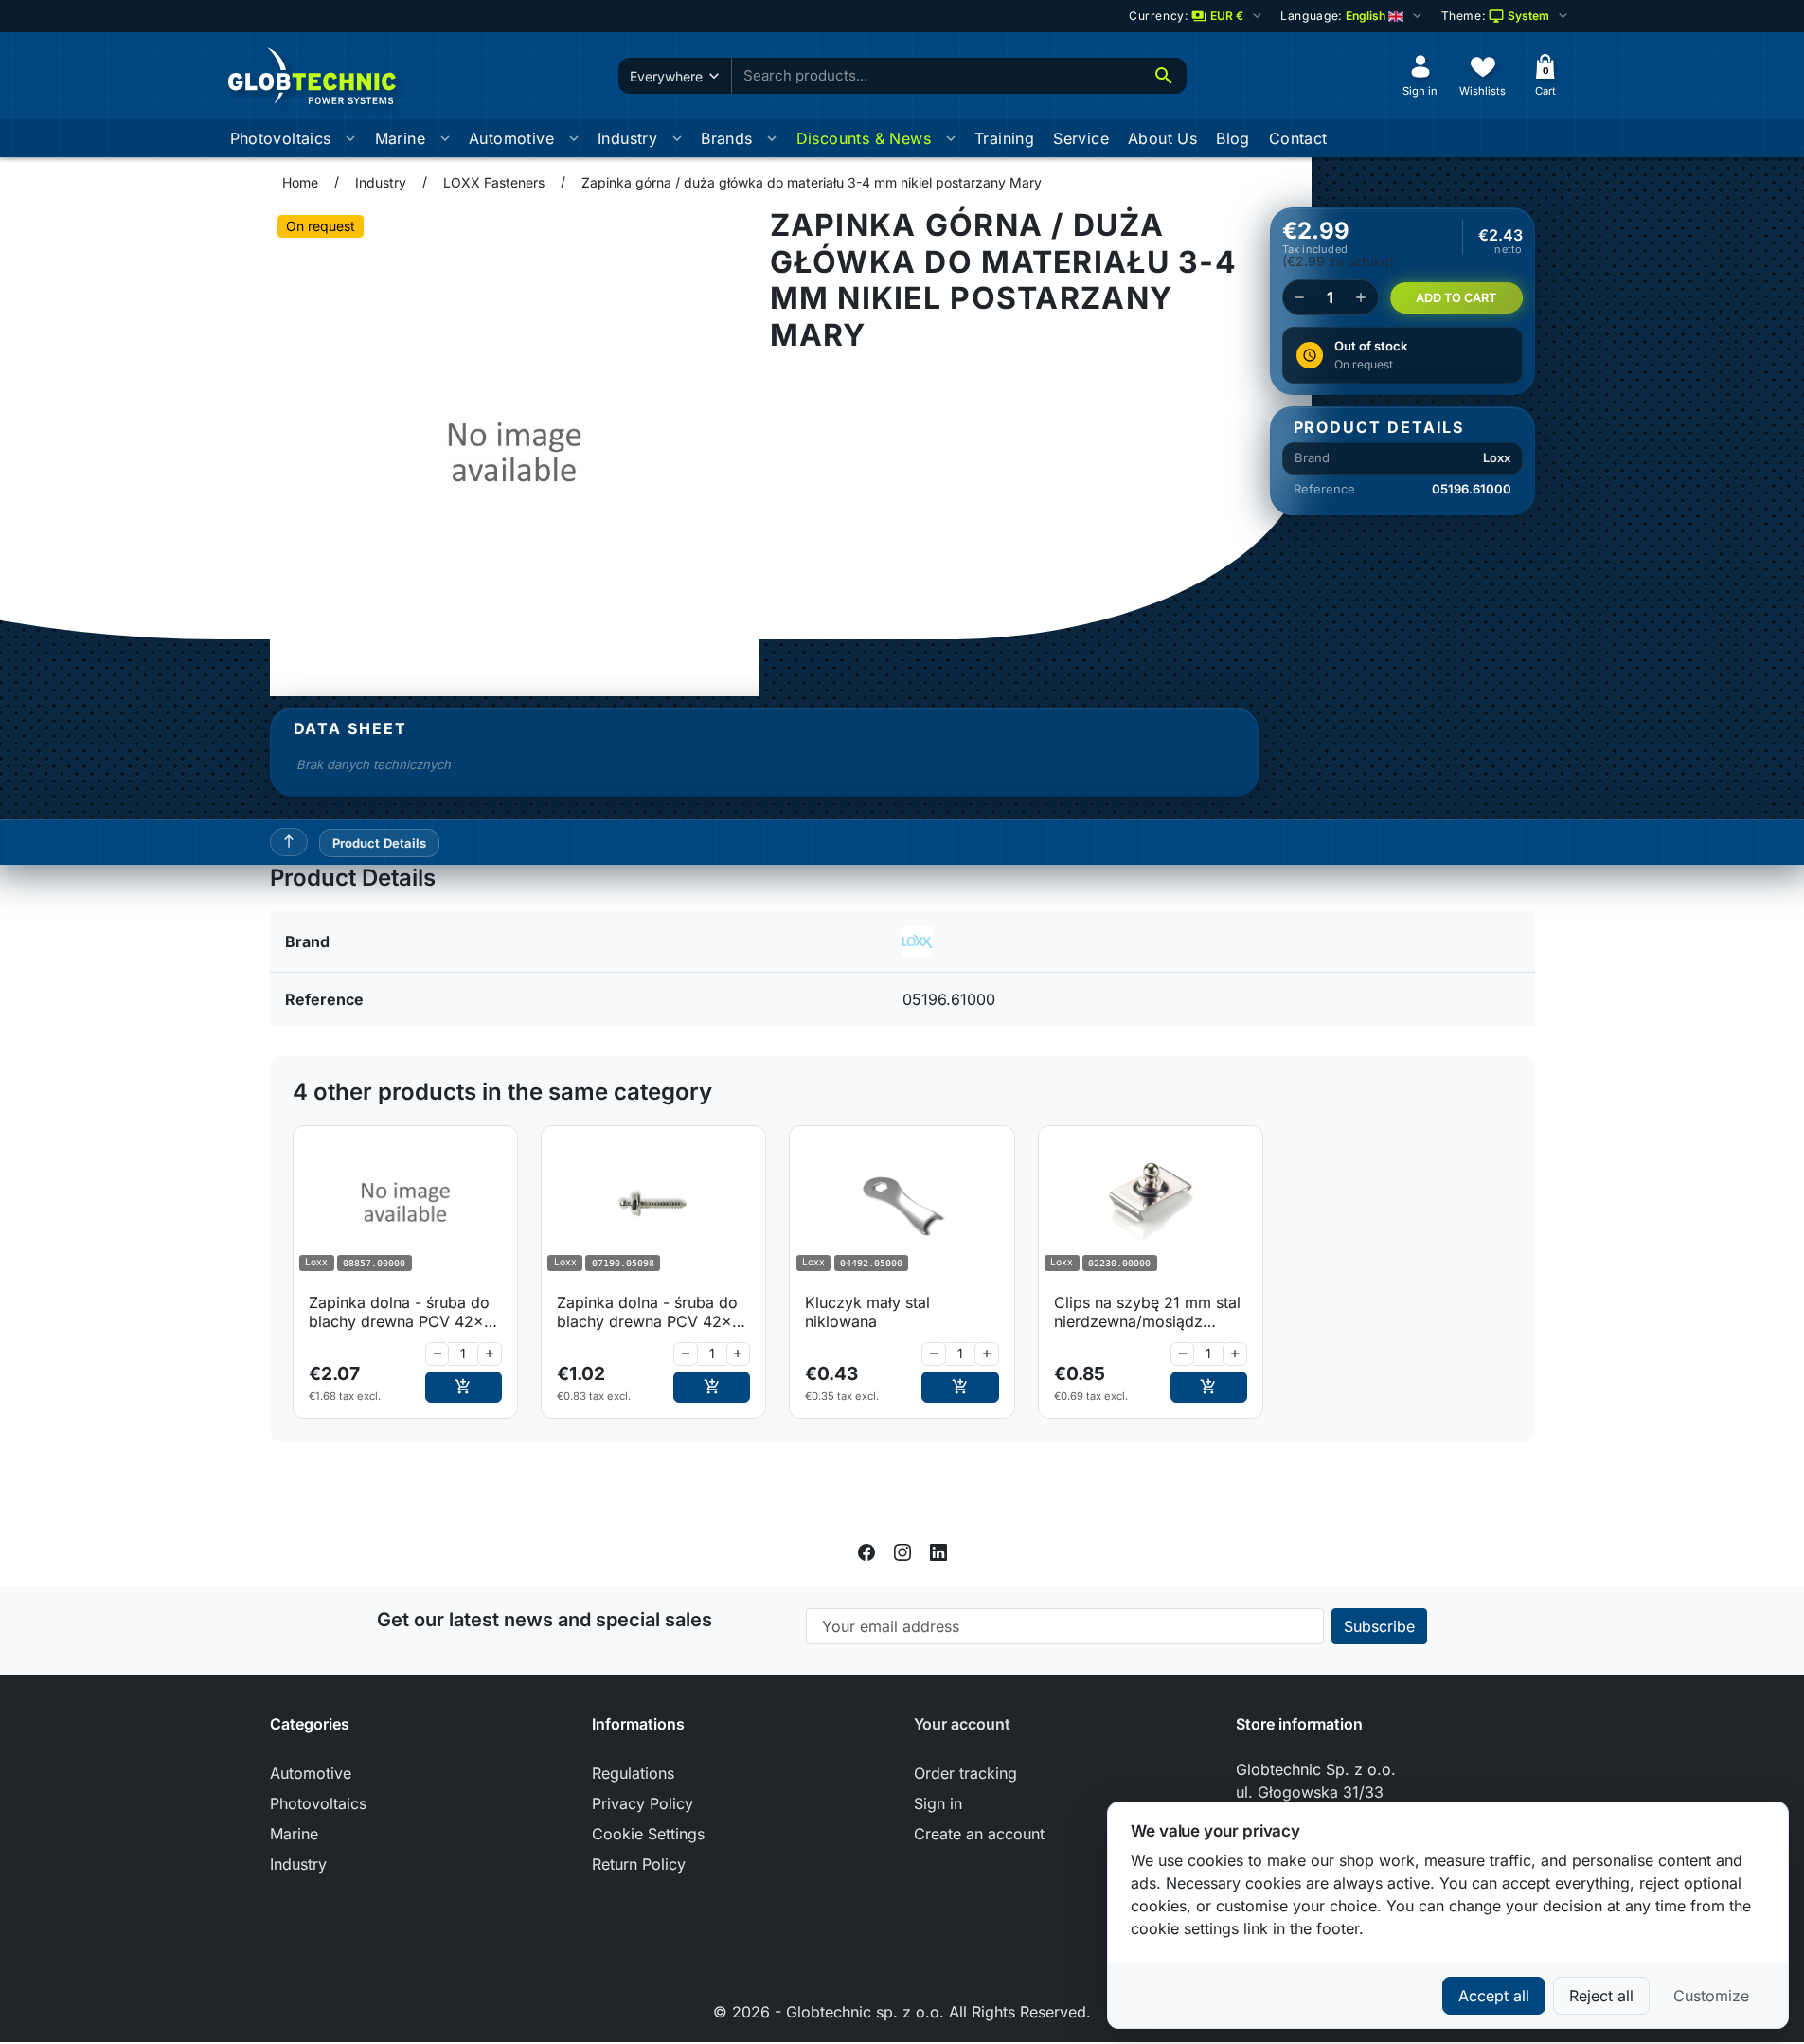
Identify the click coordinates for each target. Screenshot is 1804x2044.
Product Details (380, 843)
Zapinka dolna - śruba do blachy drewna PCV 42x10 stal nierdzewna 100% (404, 1312)
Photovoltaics (281, 138)
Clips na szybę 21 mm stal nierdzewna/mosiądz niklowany (1147, 1312)
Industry (627, 138)
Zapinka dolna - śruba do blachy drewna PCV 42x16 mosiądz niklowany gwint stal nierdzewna (652, 1312)
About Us (1162, 138)
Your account (962, 1724)
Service (1081, 138)
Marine (400, 138)
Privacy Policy (643, 1803)
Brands (726, 138)
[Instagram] (902, 1551)
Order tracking (965, 1773)
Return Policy (639, 1864)
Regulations (633, 1773)
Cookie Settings (648, 1834)
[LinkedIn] (938, 1551)
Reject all (1601, 1996)
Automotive (511, 138)
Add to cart (1456, 298)
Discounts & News (864, 138)
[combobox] (937, 76)
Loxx (1497, 457)
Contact (1298, 138)
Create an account (979, 1834)
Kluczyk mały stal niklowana (867, 1312)
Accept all (1494, 1996)
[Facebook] (866, 1551)
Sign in (938, 1803)
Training (1004, 138)
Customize (1711, 1996)
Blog (1233, 138)
